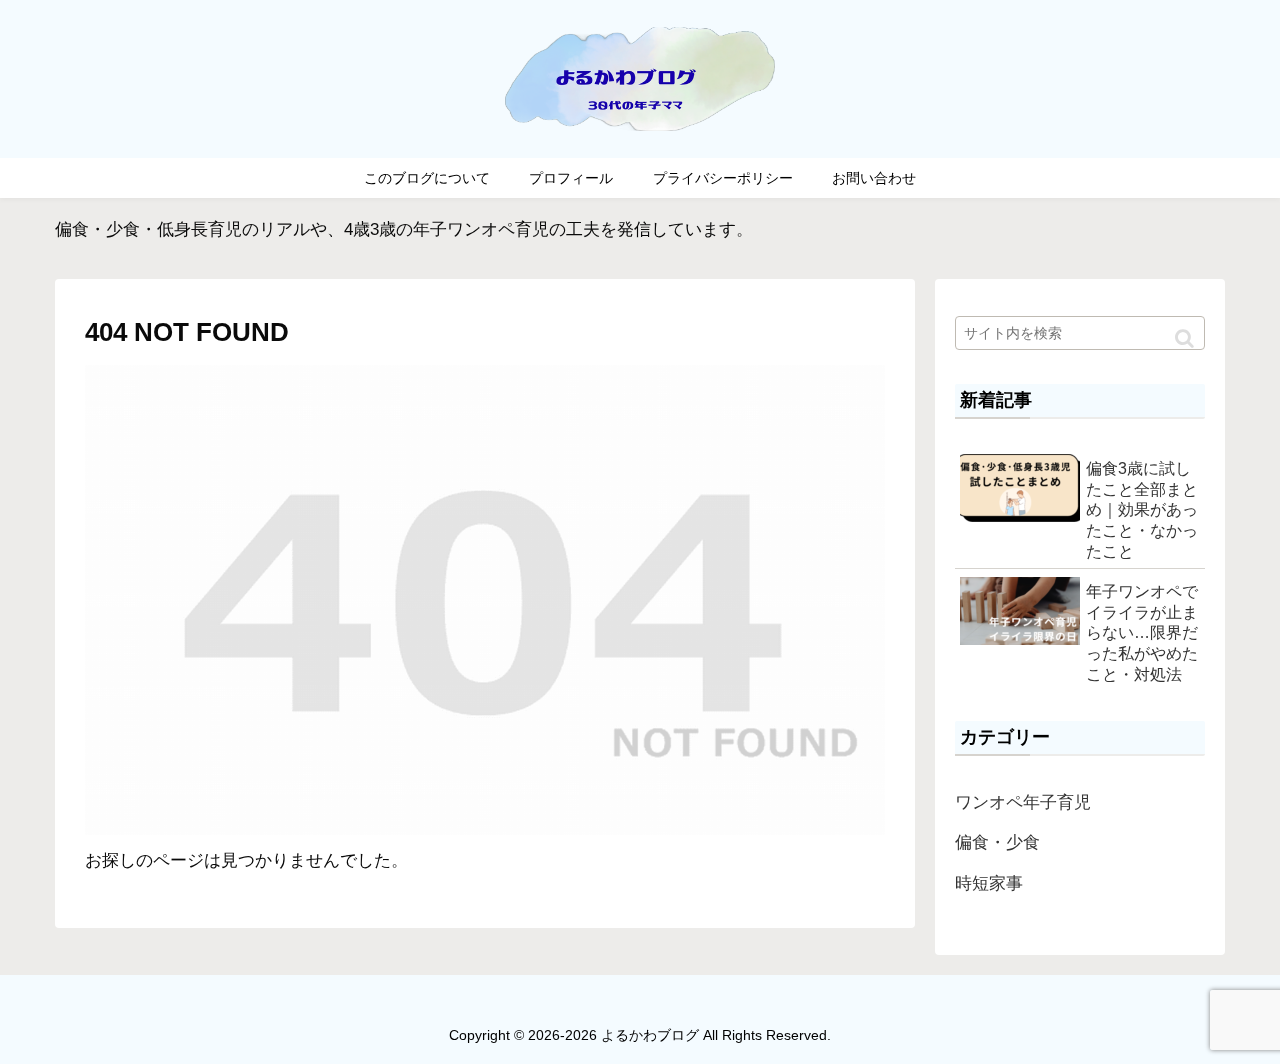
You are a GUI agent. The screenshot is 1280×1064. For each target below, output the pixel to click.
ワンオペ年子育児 (1023, 802)
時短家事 (989, 883)
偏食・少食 (997, 842)
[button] (1184, 338)
